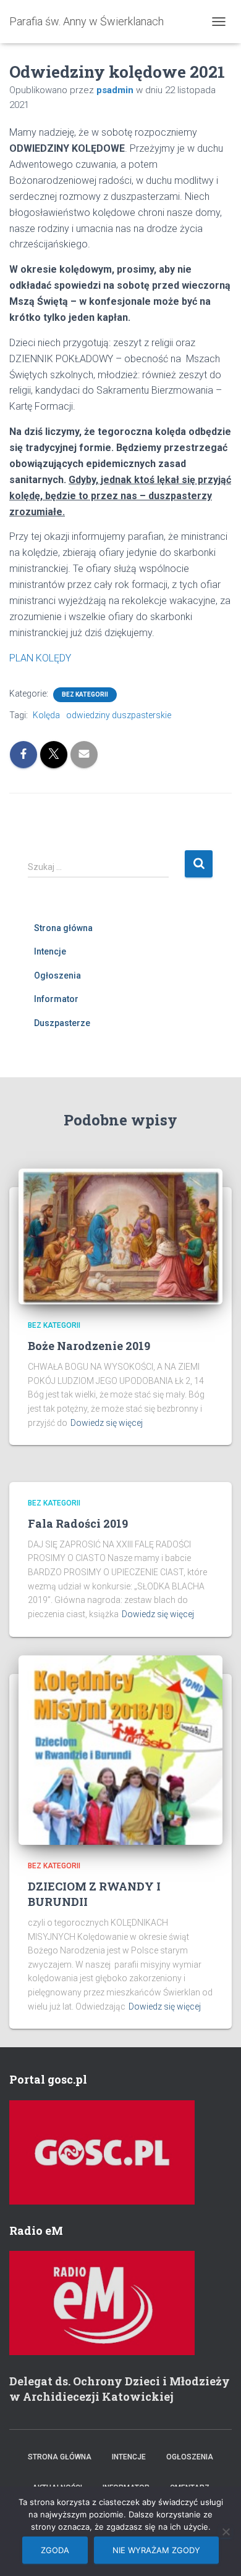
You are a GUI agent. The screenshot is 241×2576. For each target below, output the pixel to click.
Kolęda (46, 715)
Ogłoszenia (57, 975)
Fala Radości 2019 (78, 1523)
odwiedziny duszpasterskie (119, 715)
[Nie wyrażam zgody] (226, 2532)
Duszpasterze (62, 1023)
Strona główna (63, 928)
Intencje (50, 951)
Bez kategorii (85, 694)
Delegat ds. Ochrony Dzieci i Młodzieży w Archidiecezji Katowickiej (120, 2389)
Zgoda (55, 2550)
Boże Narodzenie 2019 (89, 1346)
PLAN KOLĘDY (40, 658)
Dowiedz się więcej (107, 1423)
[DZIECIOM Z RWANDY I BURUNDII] (120, 1749)
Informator (56, 999)
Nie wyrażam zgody (156, 2550)
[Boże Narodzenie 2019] (120, 1236)
